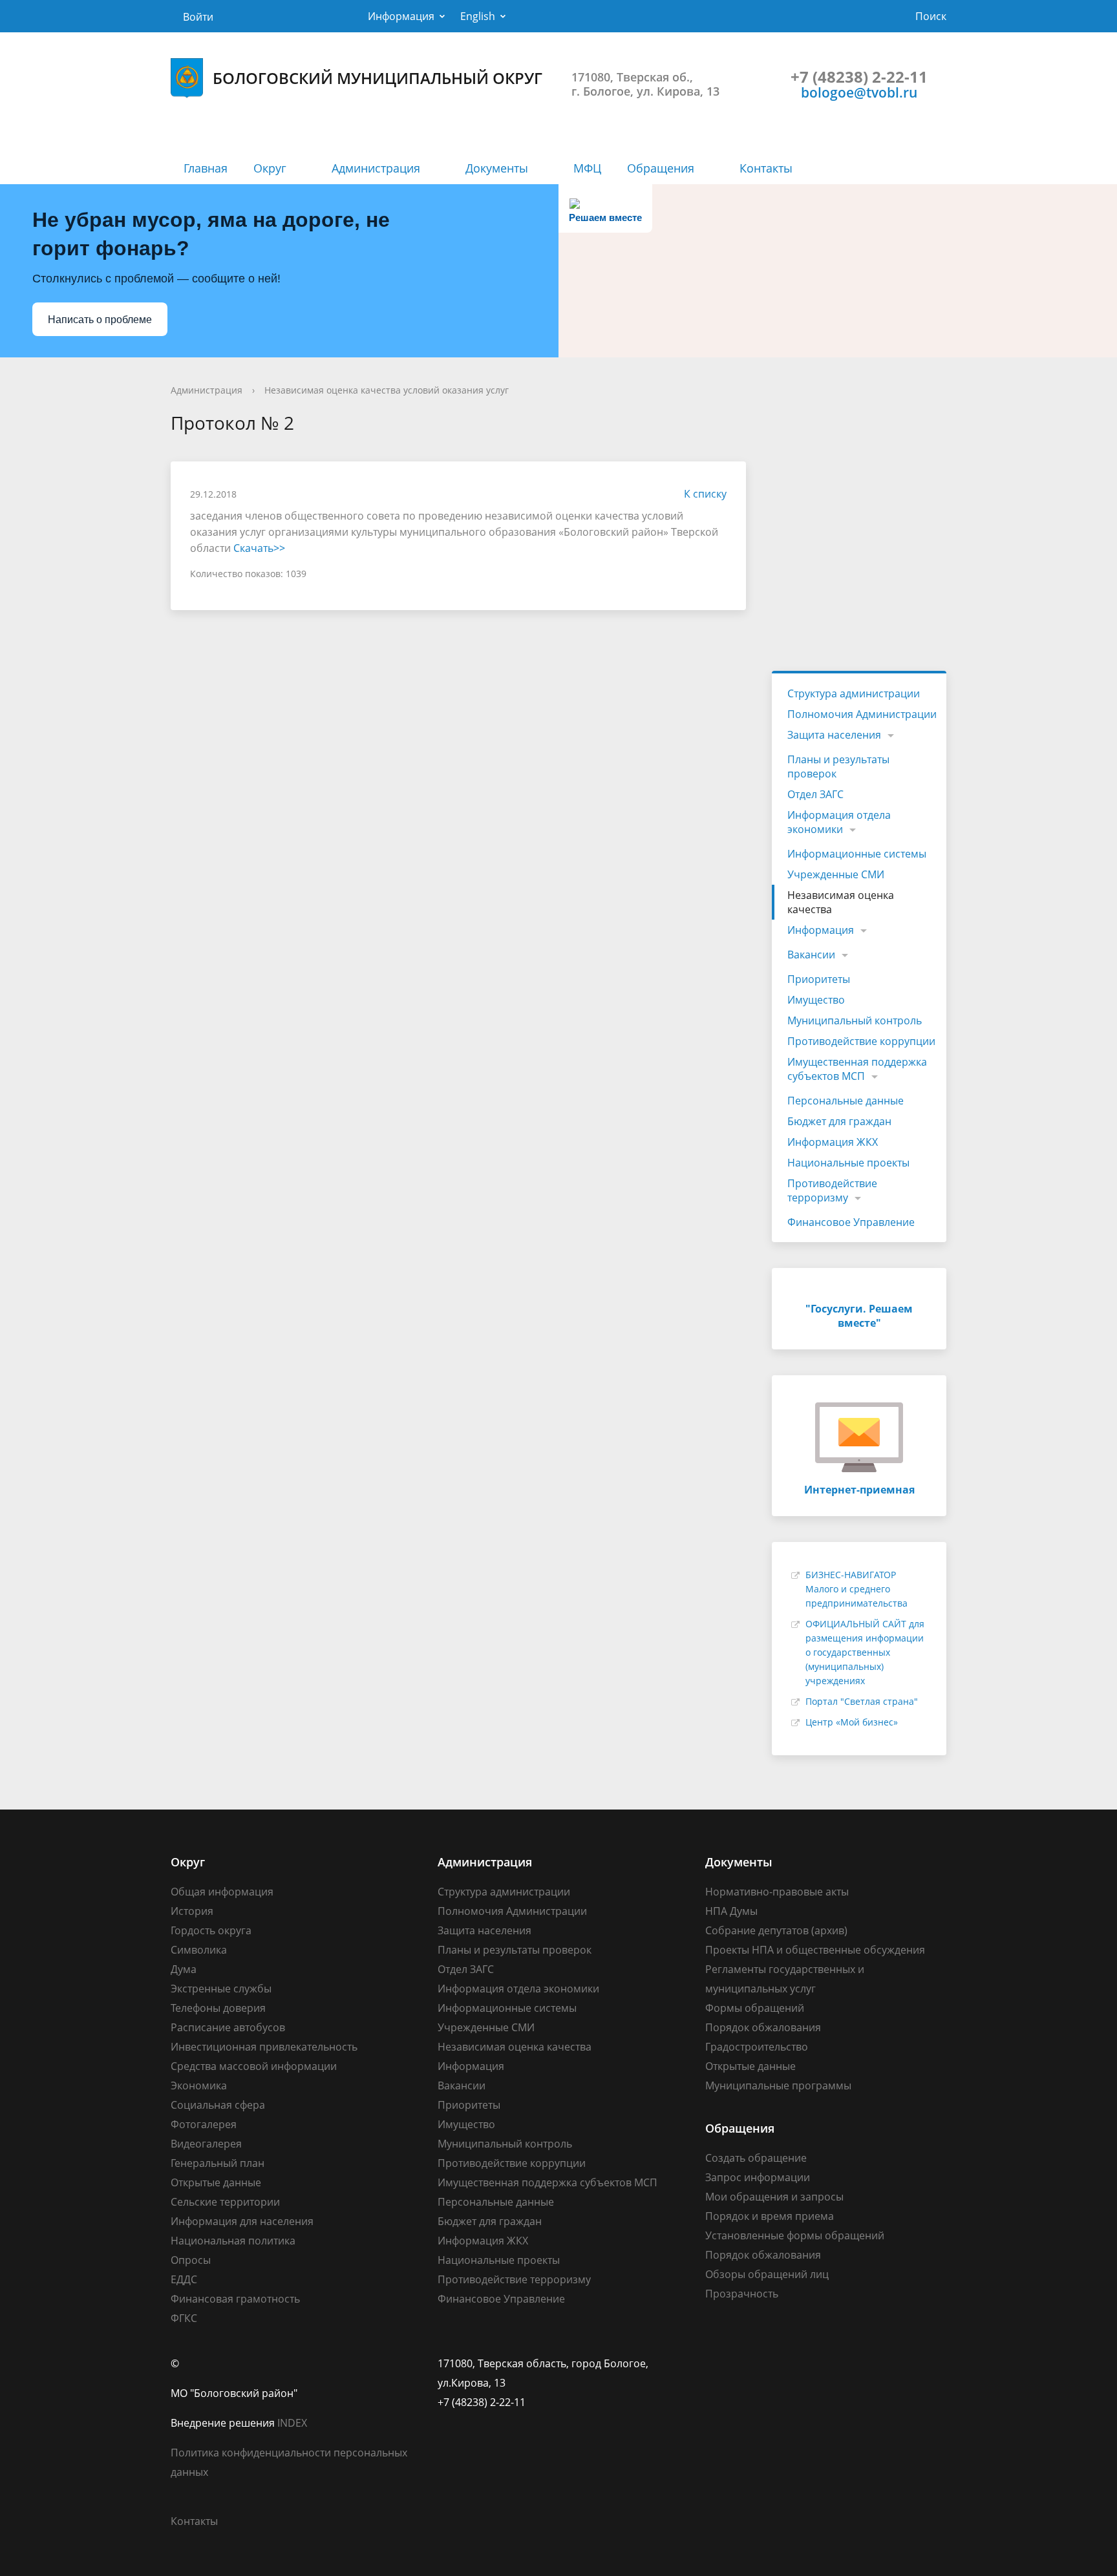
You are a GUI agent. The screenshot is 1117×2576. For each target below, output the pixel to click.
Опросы (191, 2260)
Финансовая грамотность (235, 2299)
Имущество (816, 1000)
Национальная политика (233, 2241)
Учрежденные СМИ (836, 874)
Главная (206, 168)
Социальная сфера (218, 2105)
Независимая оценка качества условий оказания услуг (387, 390)
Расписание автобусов (228, 2027)
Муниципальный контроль (855, 1020)
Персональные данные (846, 1101)
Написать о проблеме (100, 320)
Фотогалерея (204, 2124)
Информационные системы (857, 854)
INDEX (292, 2423)
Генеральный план (218, 2163)
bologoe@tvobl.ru (859, 92)
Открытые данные (216, 2182)
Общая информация (222, 1892)
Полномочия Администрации (862, 714)
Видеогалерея (206, 2144)
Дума (184, 1969)
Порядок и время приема (770, 2216)
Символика (199, 1950)
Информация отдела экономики (839, 822)
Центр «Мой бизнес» (852, 1722)
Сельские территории (225, 2202)
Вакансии (811, 955)
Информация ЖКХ (833, 1142)
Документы (497, 168)
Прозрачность (742, 2294)
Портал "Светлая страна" (862, 1701)
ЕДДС (184, 2279)
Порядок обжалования (763, 2027)
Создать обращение (756, 2158)
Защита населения (834, 735)
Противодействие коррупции (861, 1041)
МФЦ (587, 168)
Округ (270, 168)
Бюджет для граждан (839, 1121)
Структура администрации (854, 693)
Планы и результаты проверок (838, 766)
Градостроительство (757, 2047)
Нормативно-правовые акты (777, 1892)
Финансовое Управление (851, 1222)
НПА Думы (731, 1911)
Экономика (199, 2085)
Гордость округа (211, 1930)
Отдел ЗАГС (815, 794)
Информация (401, 16)
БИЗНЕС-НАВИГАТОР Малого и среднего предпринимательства (856, 1589)
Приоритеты (819, 979)
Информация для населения (242, 2221)
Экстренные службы (221, 1989)
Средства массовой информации (254, 2066)
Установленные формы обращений (795, 2235)
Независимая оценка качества (841, 902)
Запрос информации (758, 2177)
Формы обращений (755, 2008)
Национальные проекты (848, 1163)
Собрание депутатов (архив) (776, 1930)
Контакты (766, 168)
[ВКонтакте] (715, 2363)
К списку (705, 494)
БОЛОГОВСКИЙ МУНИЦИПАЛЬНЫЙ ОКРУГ (378, 78)
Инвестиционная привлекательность (264, 2047)
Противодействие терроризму (832, 1190)
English (478, 16)
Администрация (376, 168)
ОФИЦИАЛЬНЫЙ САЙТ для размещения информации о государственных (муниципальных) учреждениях (865, 1652)
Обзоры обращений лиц (767, 2274)
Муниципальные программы (778, 2085)
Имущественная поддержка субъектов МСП (857, 1069)
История (192, 1911)
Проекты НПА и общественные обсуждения (815, 1950)
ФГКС (184, 2318)
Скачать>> (259, 548)
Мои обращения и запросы (774, 2197)
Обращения (661, 168)
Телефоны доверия (218, 2008)
